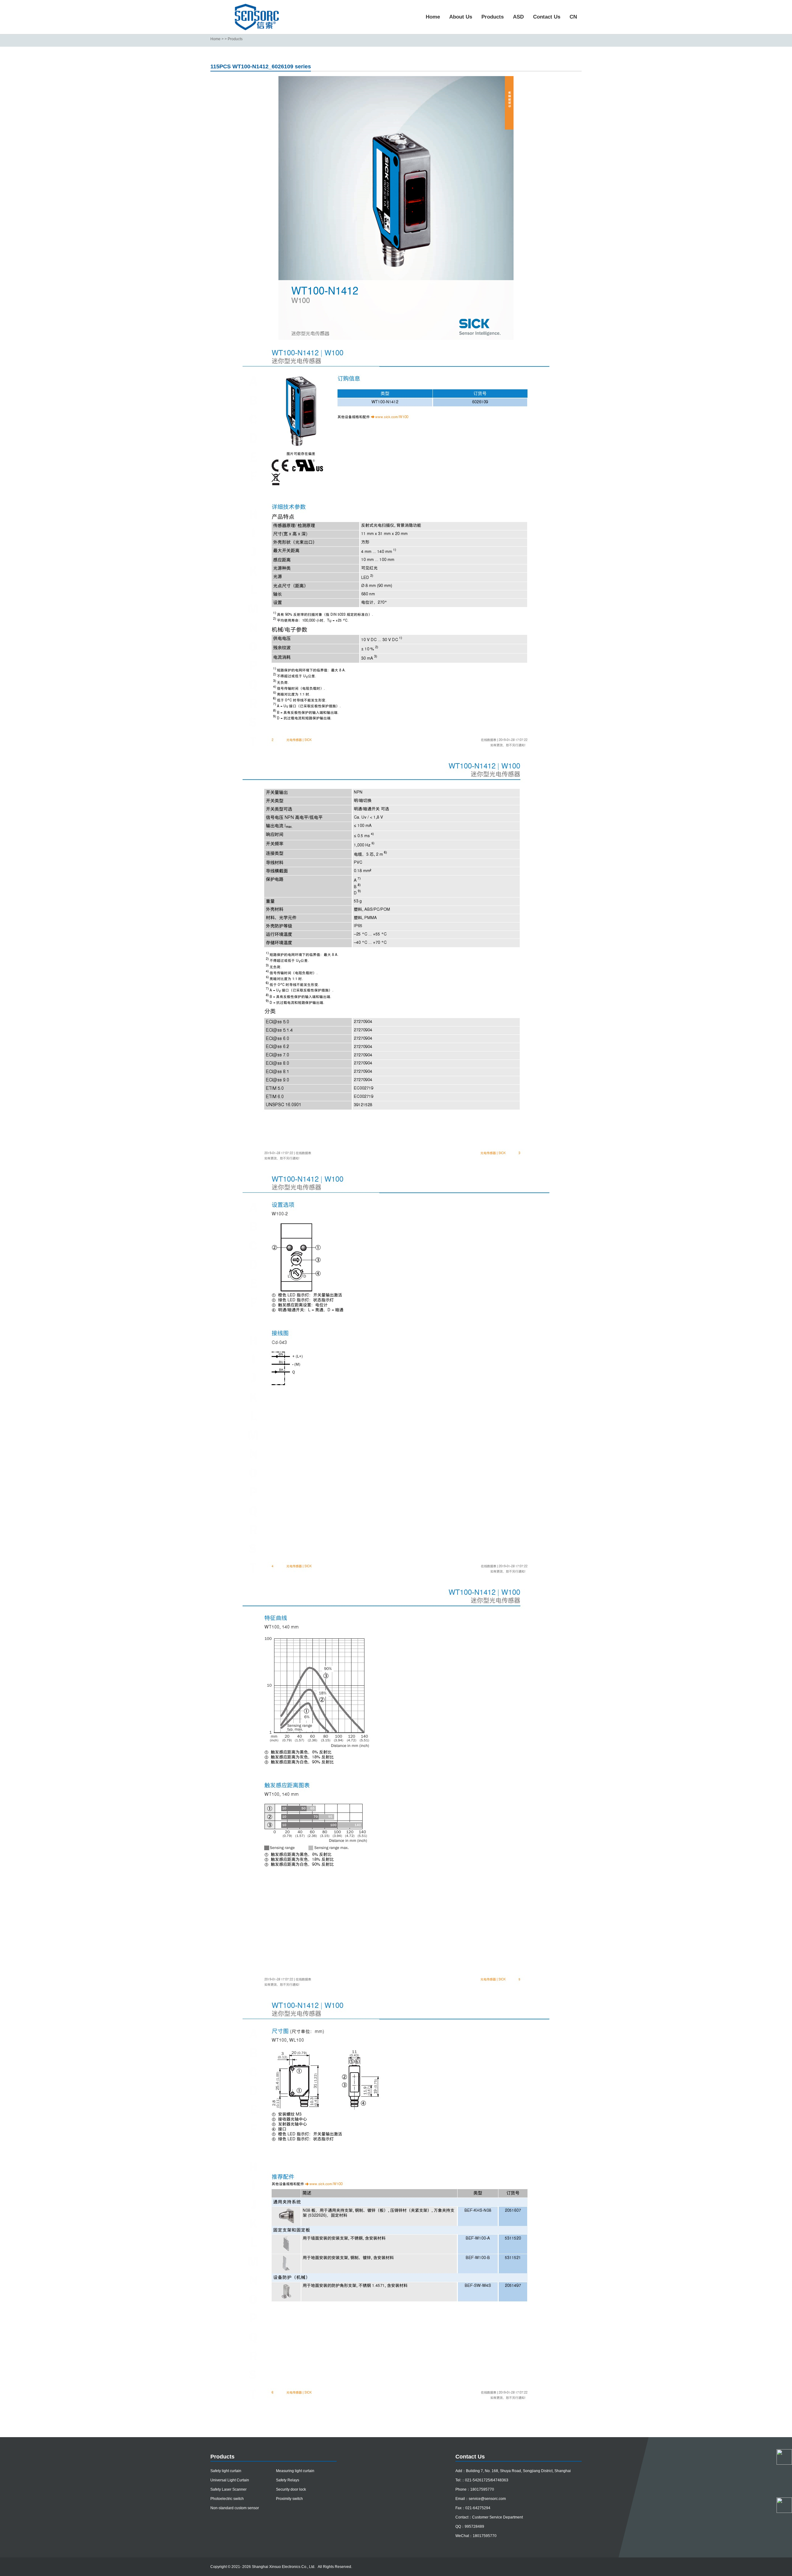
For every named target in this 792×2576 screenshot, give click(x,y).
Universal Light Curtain (230, 2480)
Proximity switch (289, 2499)
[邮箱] (784, 2489)
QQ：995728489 (470, 2527)
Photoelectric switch (227, 2499)
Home (433, 17)
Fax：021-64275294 (473, 2508)
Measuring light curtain (295, 2471)
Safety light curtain (226, 2471)
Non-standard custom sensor (235, 2508)
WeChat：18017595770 (476, 2536)
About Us (461, 17)
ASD (518, 17)
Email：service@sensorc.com (481, 2499)
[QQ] (784, 2473)
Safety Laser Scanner (228, 2489)
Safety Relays (288, 2480)
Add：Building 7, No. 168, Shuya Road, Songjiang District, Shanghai (513, 2471)
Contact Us (547, 17)
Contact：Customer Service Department (489, 2517)
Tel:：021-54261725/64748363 (482, 2480)
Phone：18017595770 (475, 2489)
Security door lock (291, 2489)
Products (493, 17)
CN (573, 17)
